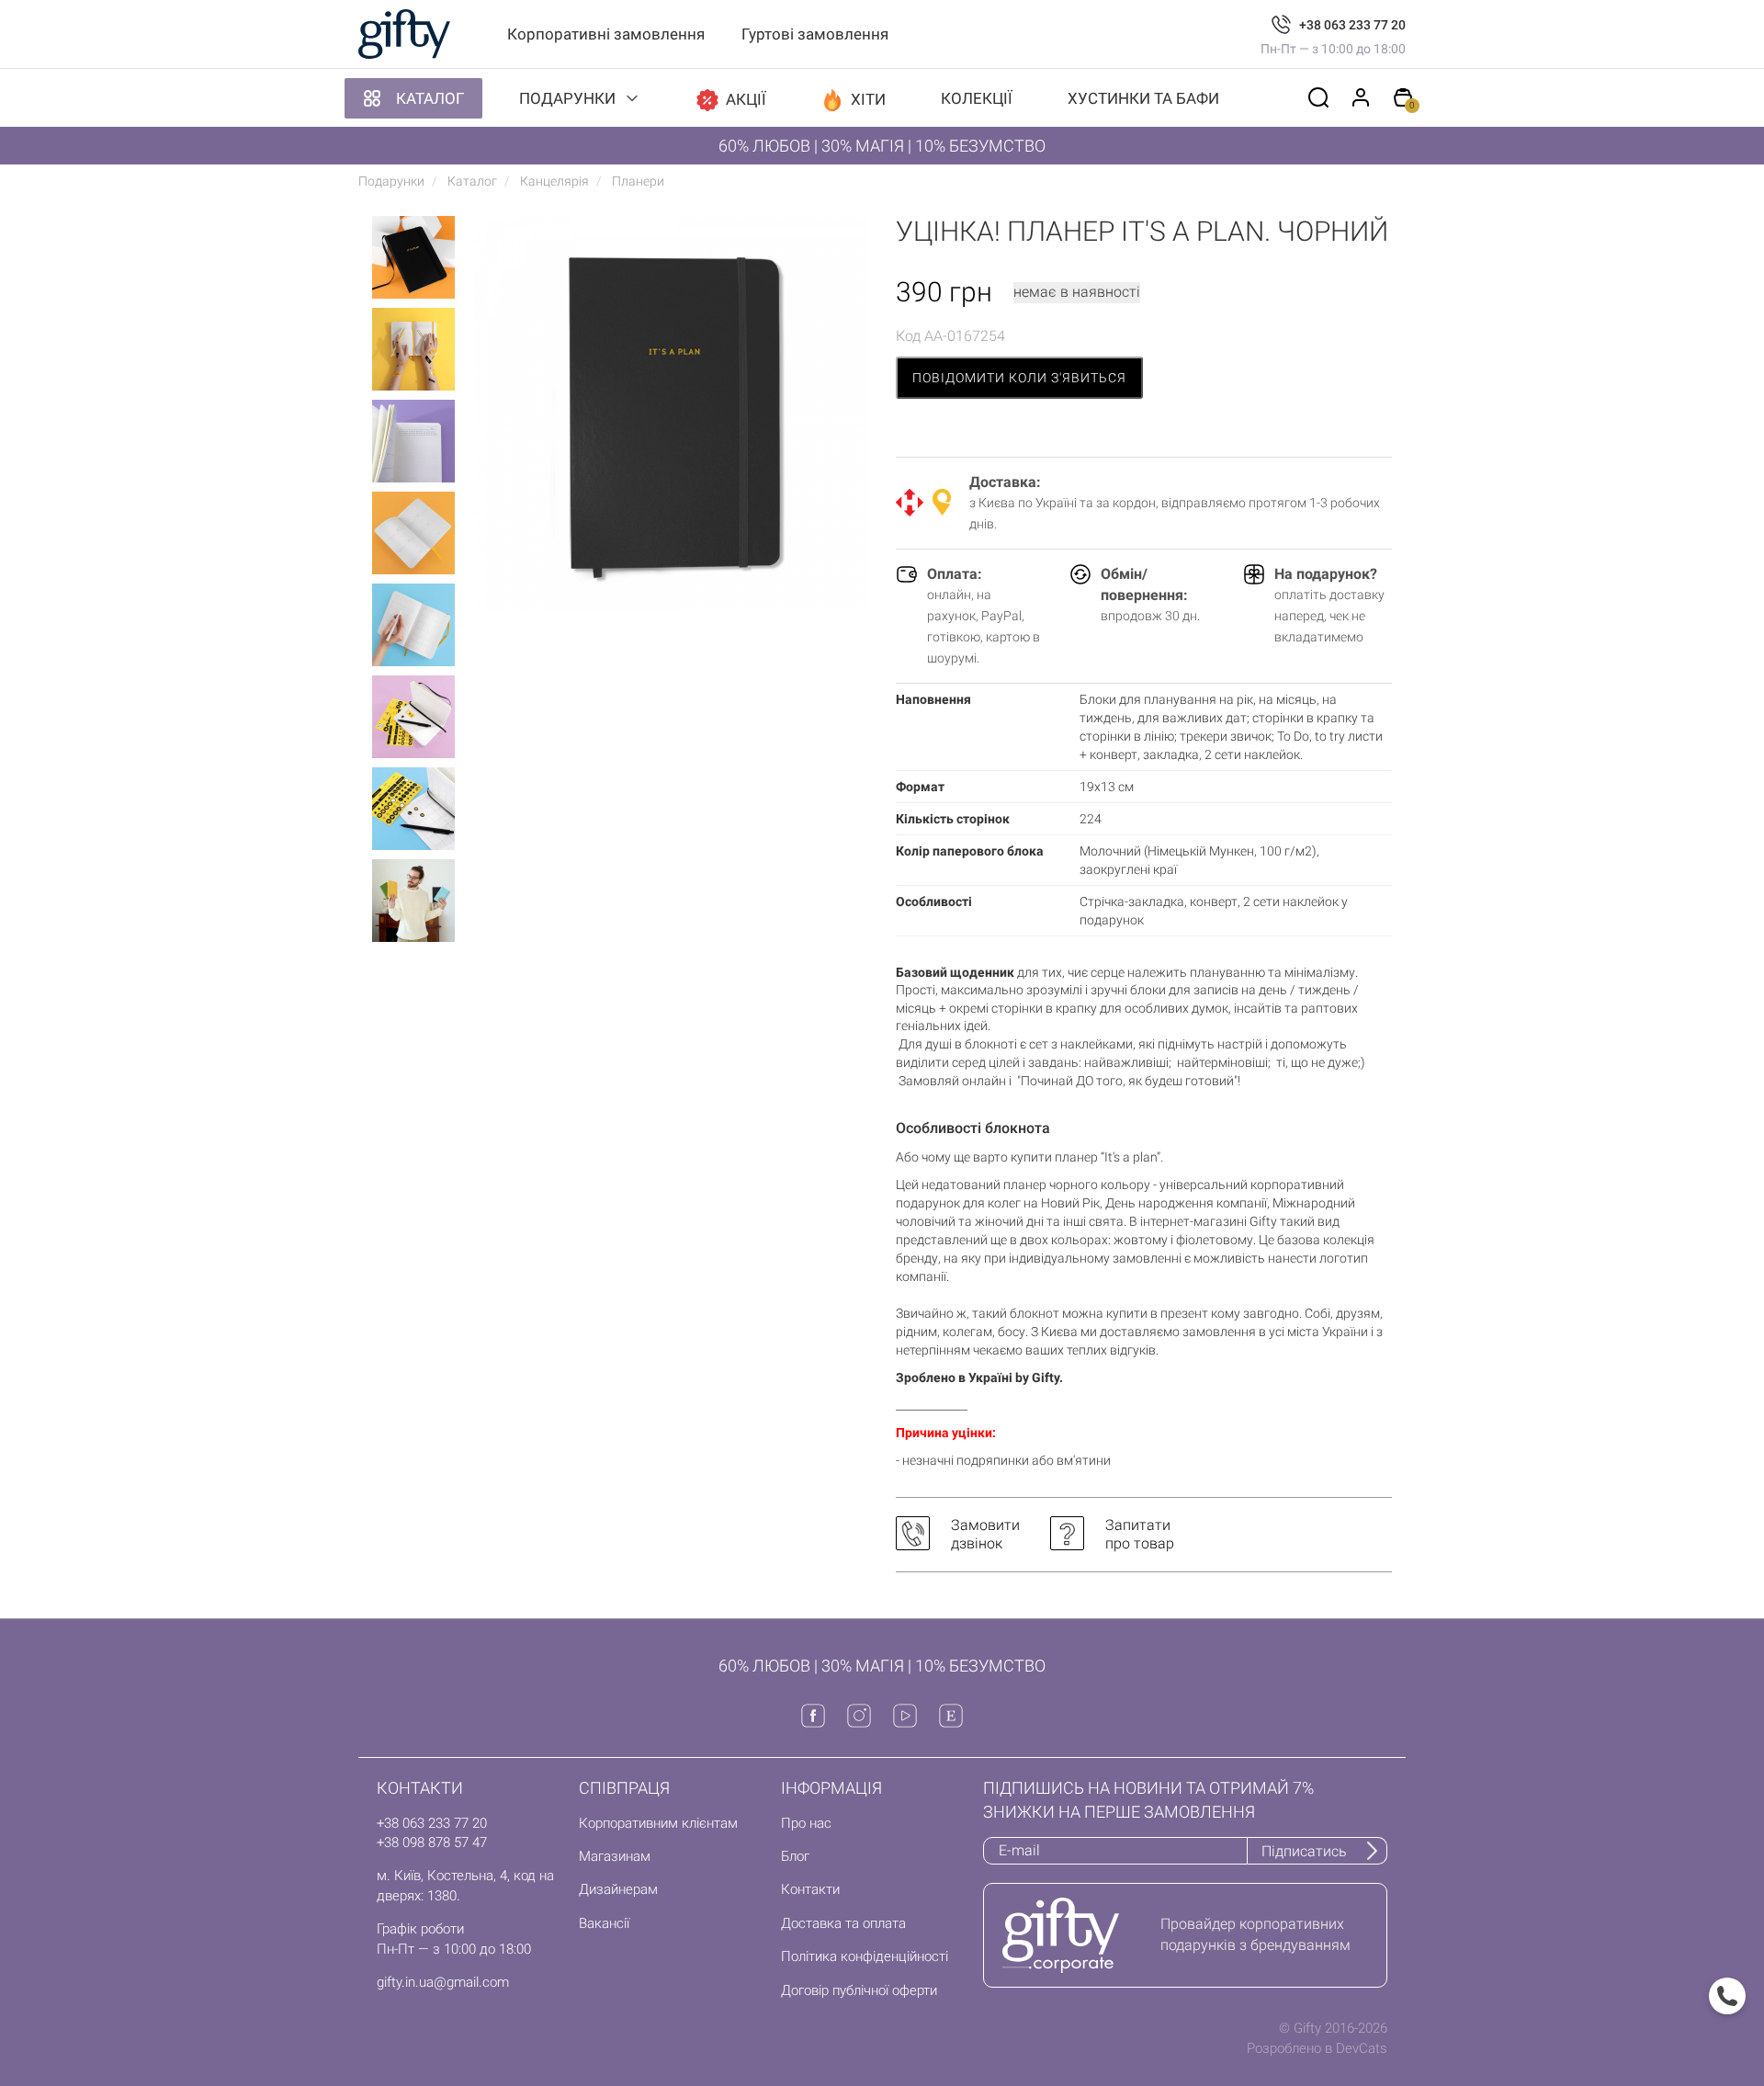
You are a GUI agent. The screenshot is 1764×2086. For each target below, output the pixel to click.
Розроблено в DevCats (1317, 2048)
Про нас (806, 1823)
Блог (795, 1856)
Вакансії (604, 1923)
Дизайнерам (618, 1889)
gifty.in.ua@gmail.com (443, 1982)
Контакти (810, 1889)
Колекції (977, 98)
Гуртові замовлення (815, 34)
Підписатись (1304, 1851)
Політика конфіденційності (865, 1956)
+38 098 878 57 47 (432, 1842)
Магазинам (615, 1856)
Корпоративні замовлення (606, 34)
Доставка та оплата (843, 1923)
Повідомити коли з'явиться (1019, 378)
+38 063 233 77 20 (1352, 25)
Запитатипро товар (1140, 1534)
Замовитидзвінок (985, 1534)
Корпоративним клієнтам (658, 1823)
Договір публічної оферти (859, 1990)
